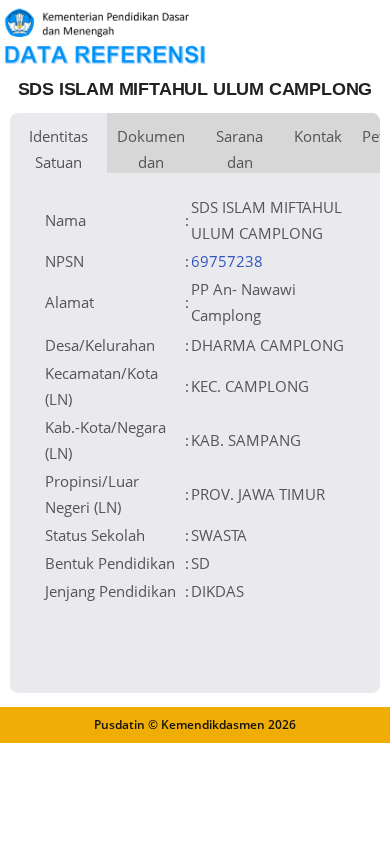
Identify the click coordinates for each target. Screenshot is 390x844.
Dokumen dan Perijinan (151, 149)
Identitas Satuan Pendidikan (58, 149)
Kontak (318, 136)
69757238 (227, 261)
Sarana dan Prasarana (239, 149)
